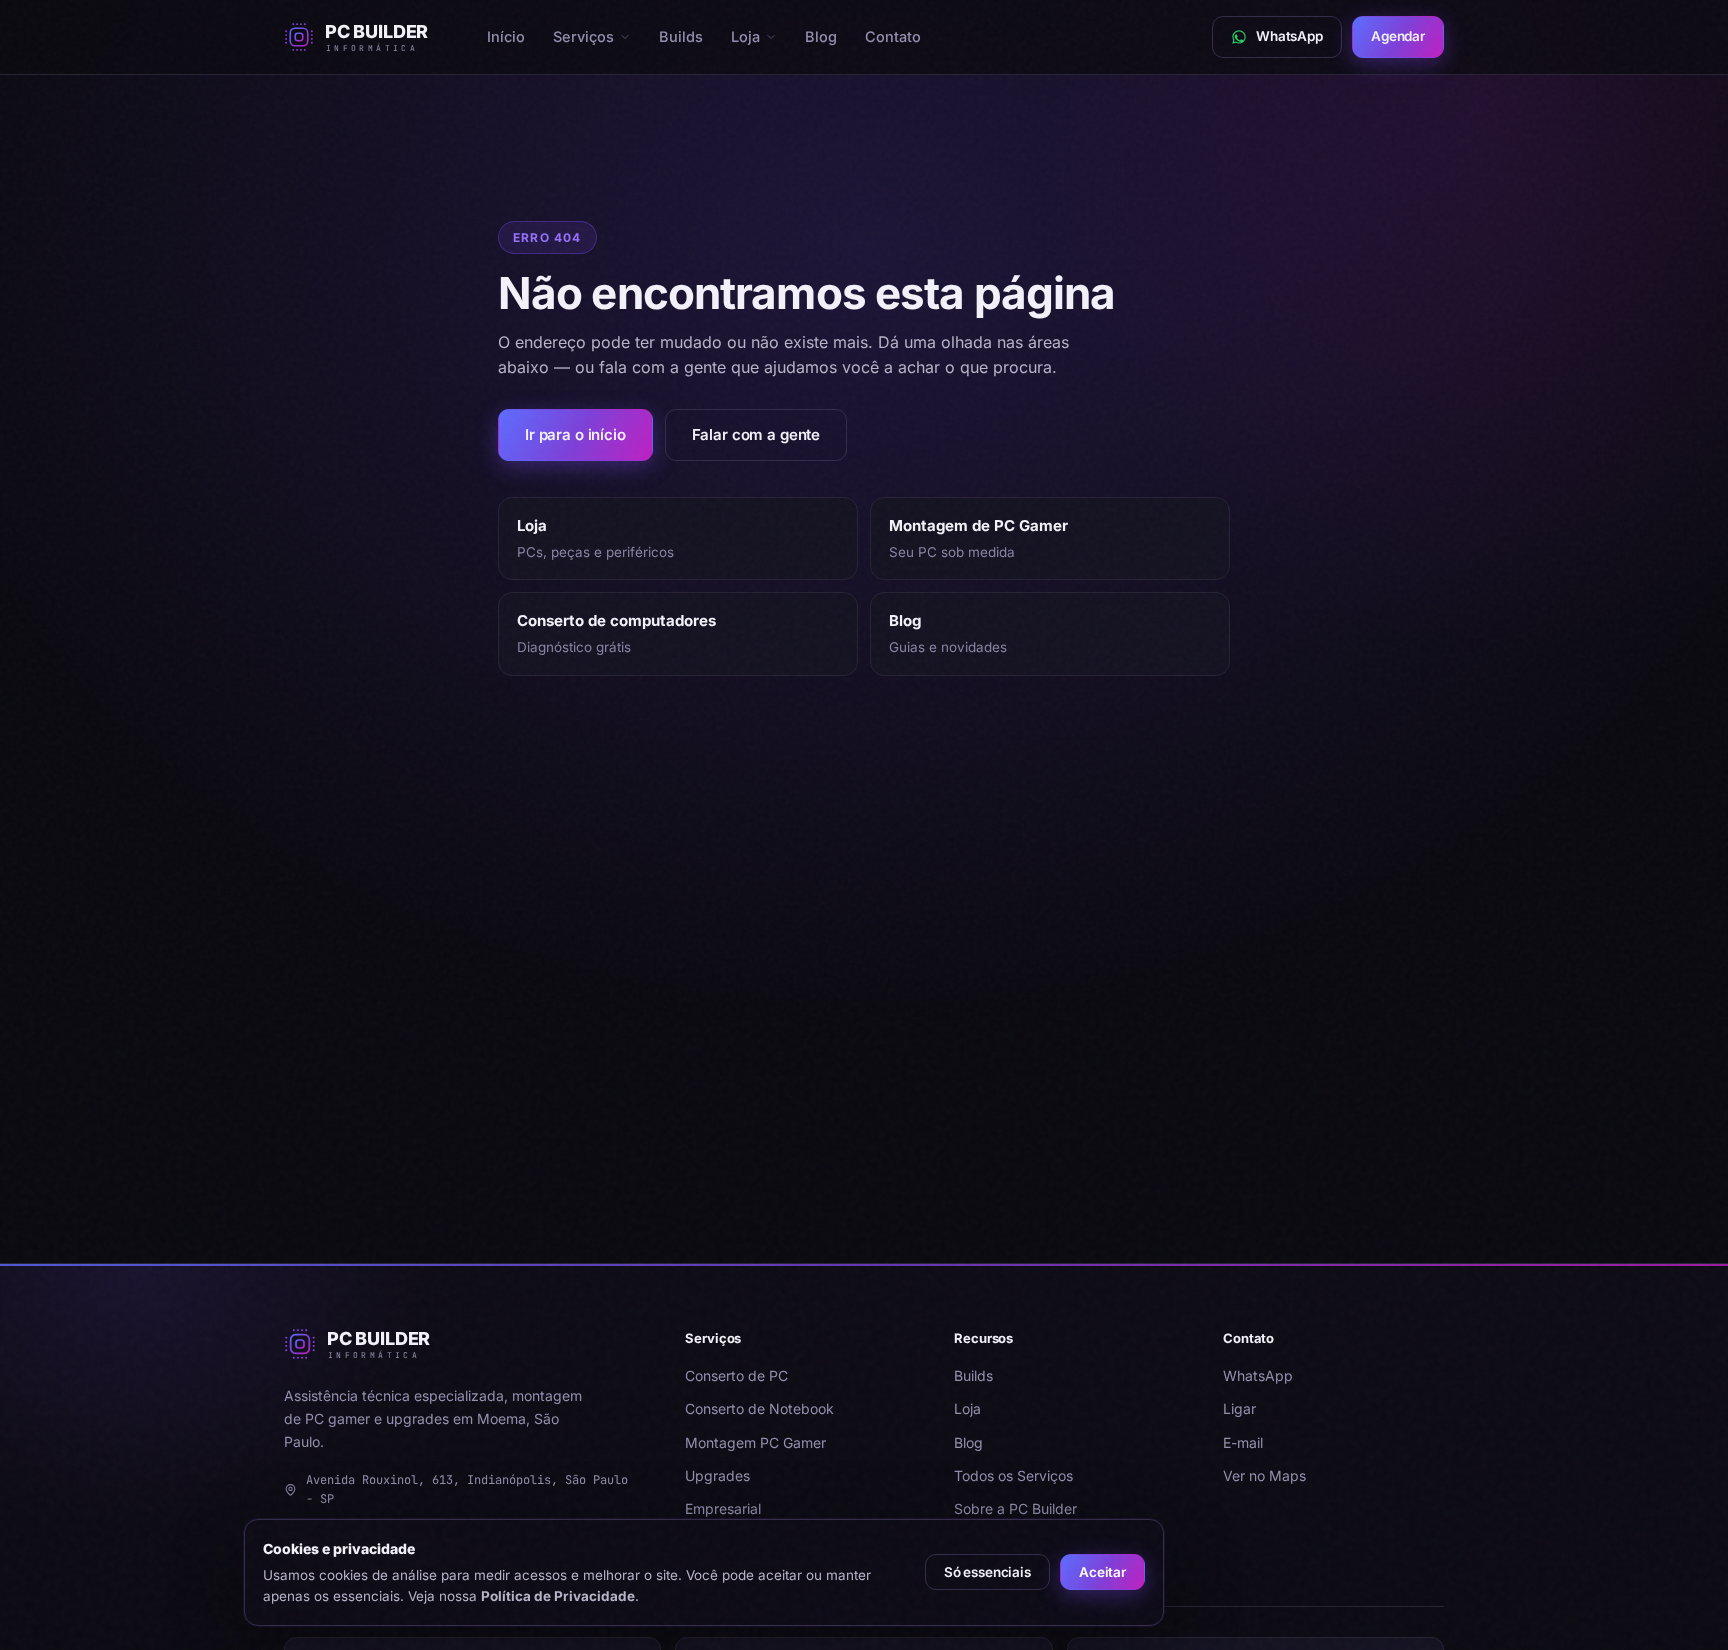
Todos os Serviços (1013, 1475)
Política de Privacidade (558, 1596)
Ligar (1239, 1408)
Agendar (1398, 36)
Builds (681, 36)
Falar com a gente (756, 434)
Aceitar (1102, 1572)
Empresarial (723, 1508)
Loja (745, 36)
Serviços (583, 36)
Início (506, 36)
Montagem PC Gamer (755, 1442)
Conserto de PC (736, 1375)
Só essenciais (987, 1572)
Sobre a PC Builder (1015, 1508)
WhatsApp (1258, 1375)
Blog (821, 36)
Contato (893, 36)
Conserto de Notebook (759, 1408)
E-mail (1243, 1442)
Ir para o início (575, 434)
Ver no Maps (1264, 1475)
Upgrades (717, 1475)
